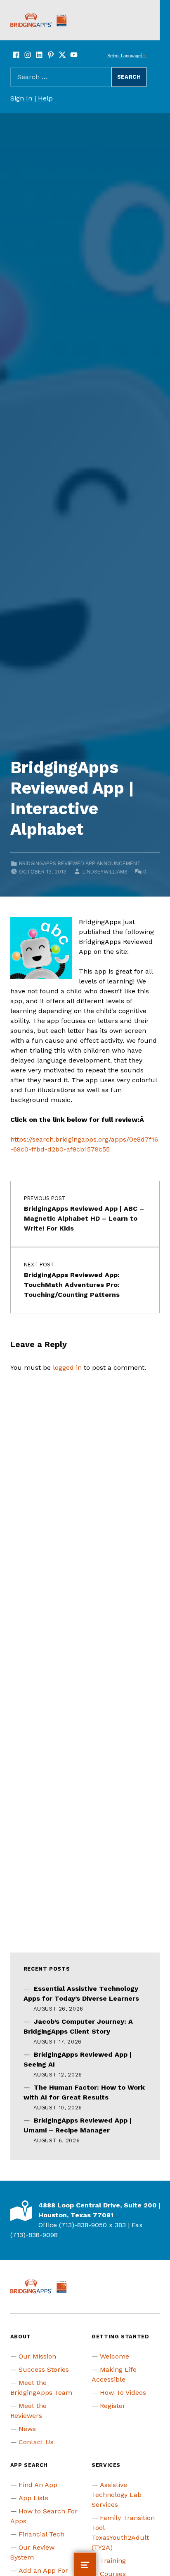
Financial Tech (41, 2534)
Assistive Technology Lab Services (117, 2495)
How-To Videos (123, 2393)
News (27, 2429)
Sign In (21, 98)
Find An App (38, 2485)
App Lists (33, 2498)
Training (113, 2561)
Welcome (115, 2356)
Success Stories (44, 2369)
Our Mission (37, 2356)
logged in (67, 1367)
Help (45, 98)
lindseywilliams (105, 872)
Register (113, 2406)
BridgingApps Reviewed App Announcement (80, 863)
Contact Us (36, 2442)
